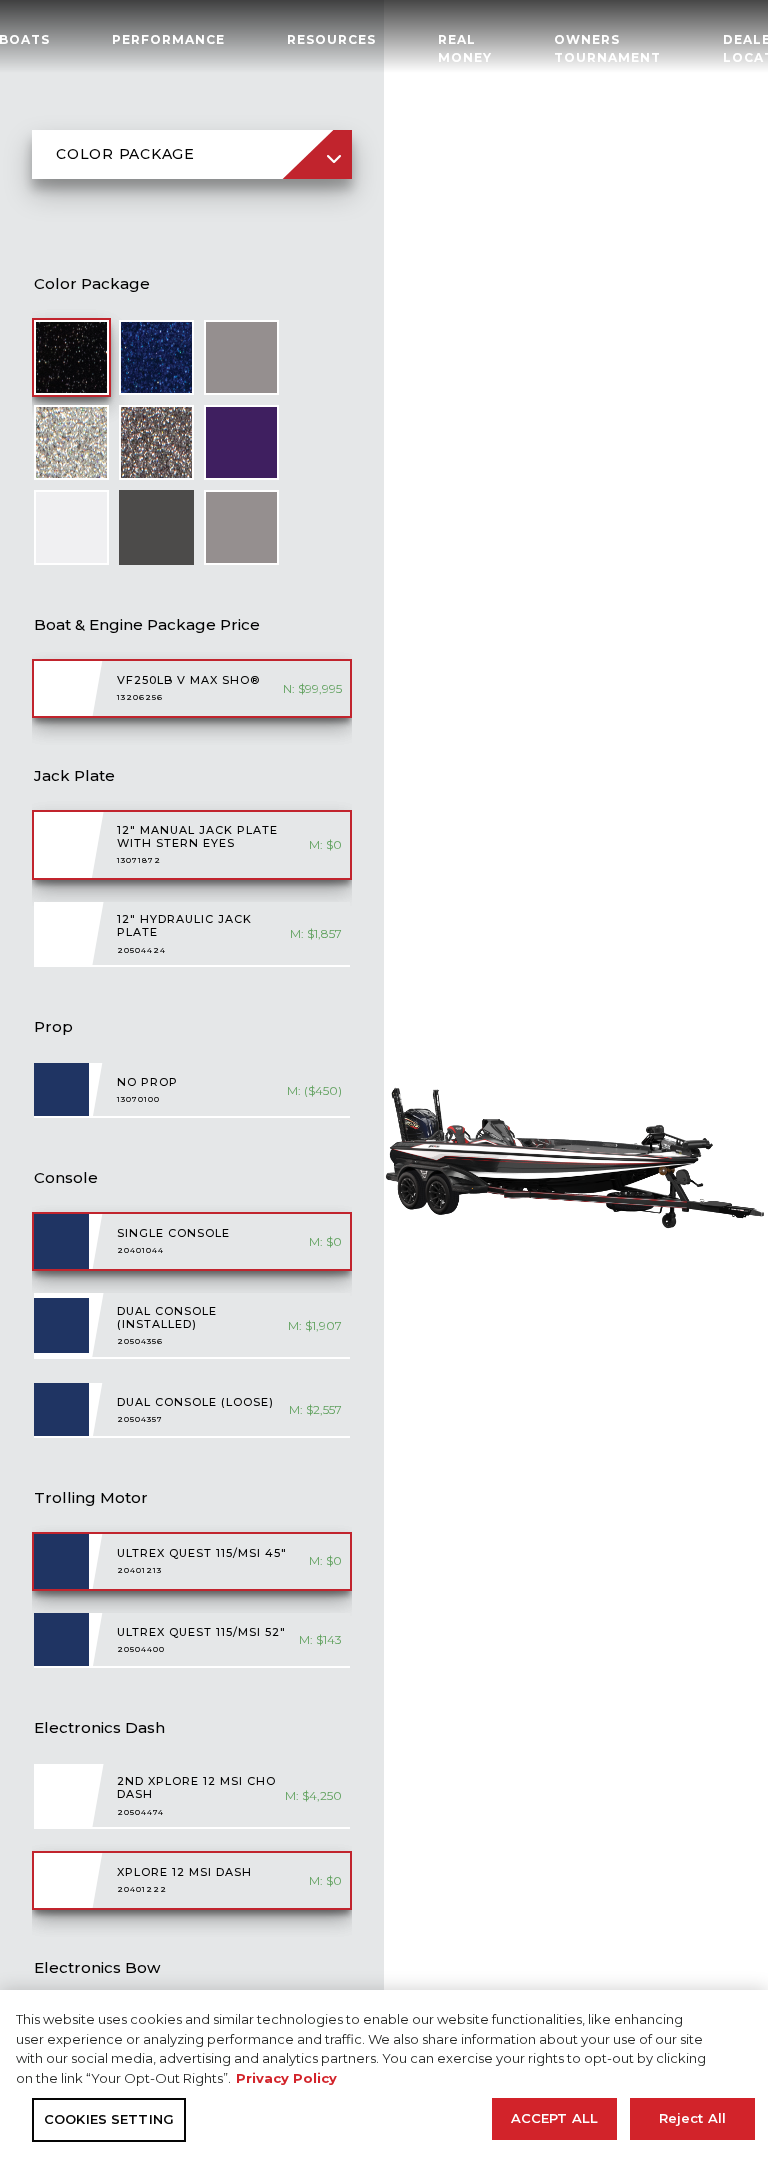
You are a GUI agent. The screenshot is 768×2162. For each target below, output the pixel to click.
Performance (168, 39)
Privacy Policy (286, 2078)
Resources (331, 39)
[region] (384, 2076)
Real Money (465, 48)
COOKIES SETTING (109, 2119)
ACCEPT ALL (554, 2118)
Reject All (692, 2118)
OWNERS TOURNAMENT (607, 48)
